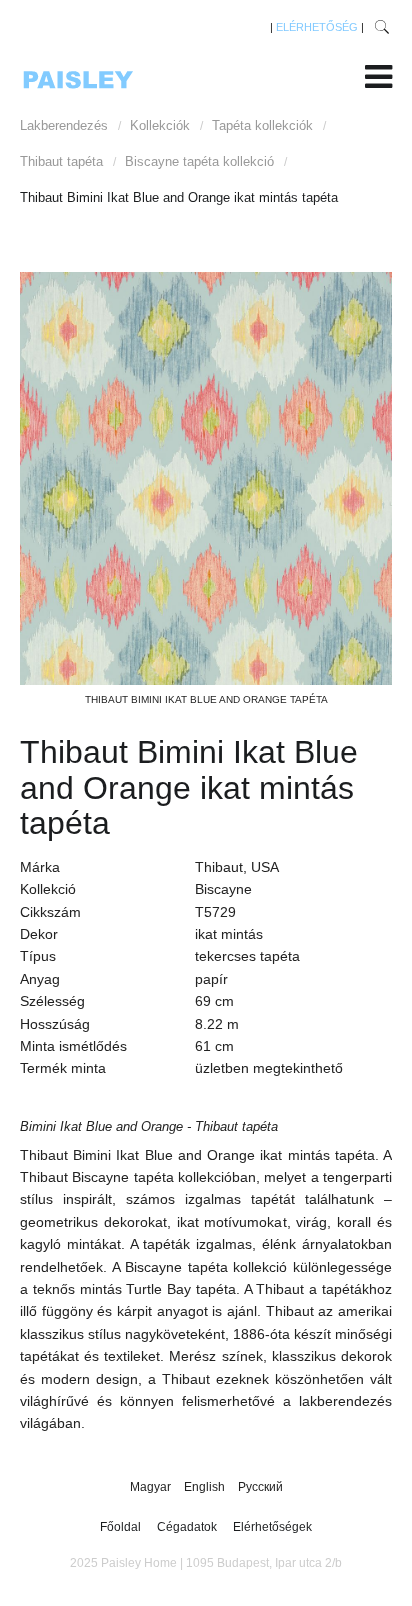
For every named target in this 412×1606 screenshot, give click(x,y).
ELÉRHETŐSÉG (317, 27)
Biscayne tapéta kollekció (199, 161)
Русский (260, 1487)
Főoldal (120, 1527)
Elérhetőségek (272, 1527)
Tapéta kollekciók (262, 125)
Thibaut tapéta (61, 161)
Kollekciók (160, 125)
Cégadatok (187, 1527)
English (206, 1487)
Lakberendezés (64, 125)
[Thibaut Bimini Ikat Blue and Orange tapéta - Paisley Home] (206, 478)
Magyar (152, 1487)
